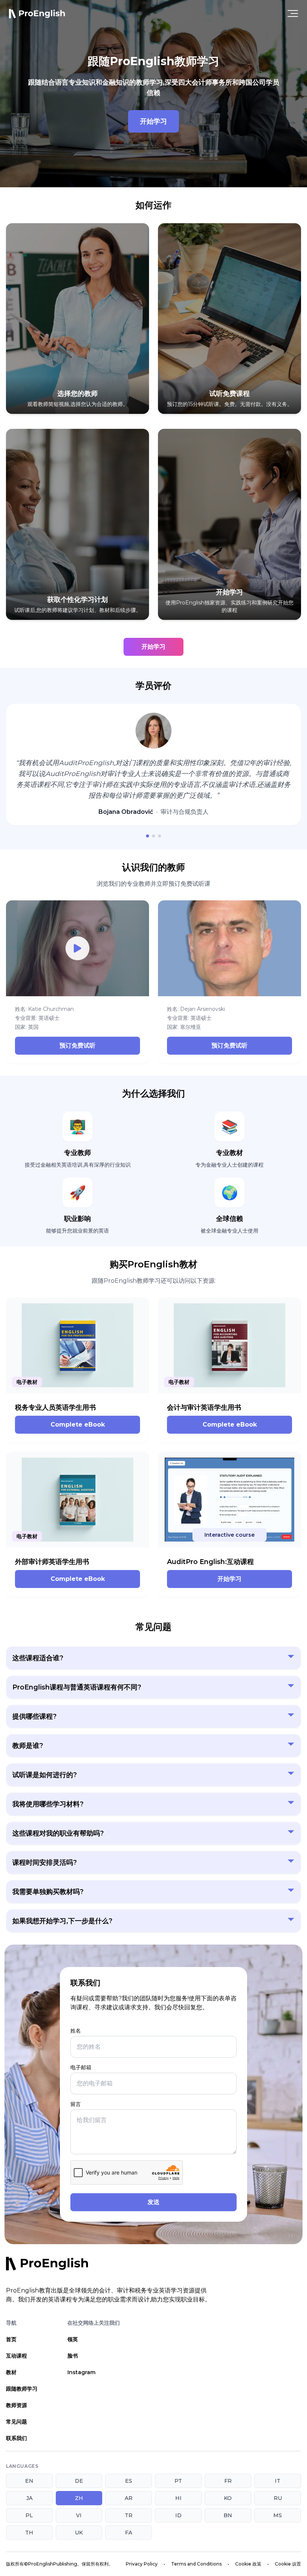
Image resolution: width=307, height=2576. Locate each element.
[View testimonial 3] (159, 836)
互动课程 (16, 2356)
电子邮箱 (81, 2067)
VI (79, 2515)
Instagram (81, 2372)
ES (129, 2481)
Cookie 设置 (288, 2564)
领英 (73, 2339)
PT (178, 2481)
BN (228, 2515)
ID (178, 2515)
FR (228, 2481)
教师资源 (16, 2405)
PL (29, 2515)
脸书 (73, 2356)
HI (178, 2498)
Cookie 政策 (248, 2564)
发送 (153, 2202)
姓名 (76, 2031)
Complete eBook (78, 1425)
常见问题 (16, 2422)
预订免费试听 (77, 1045)
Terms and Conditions (196, 2564)
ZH (79, 2498)
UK (79, 2533)
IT (278, 2481)
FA (129, 2533)
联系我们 (16, 2438)
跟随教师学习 (22, 2389)
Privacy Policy (142, 2564)
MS (278, 2515)
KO (228, 2498)
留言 (76, 2104)
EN (29, 2481)
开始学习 (153, 121)
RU (278, 2498)
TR (129, 2515)
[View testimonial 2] (153, 836)
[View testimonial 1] (148, 836)
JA (29, 2498)
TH (29, 2533)
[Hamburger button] (293, 13)
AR (129, 2498)
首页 (11, 2339)
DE (79, 2481)
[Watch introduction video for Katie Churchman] (77, 948)
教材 (11, 2372)
